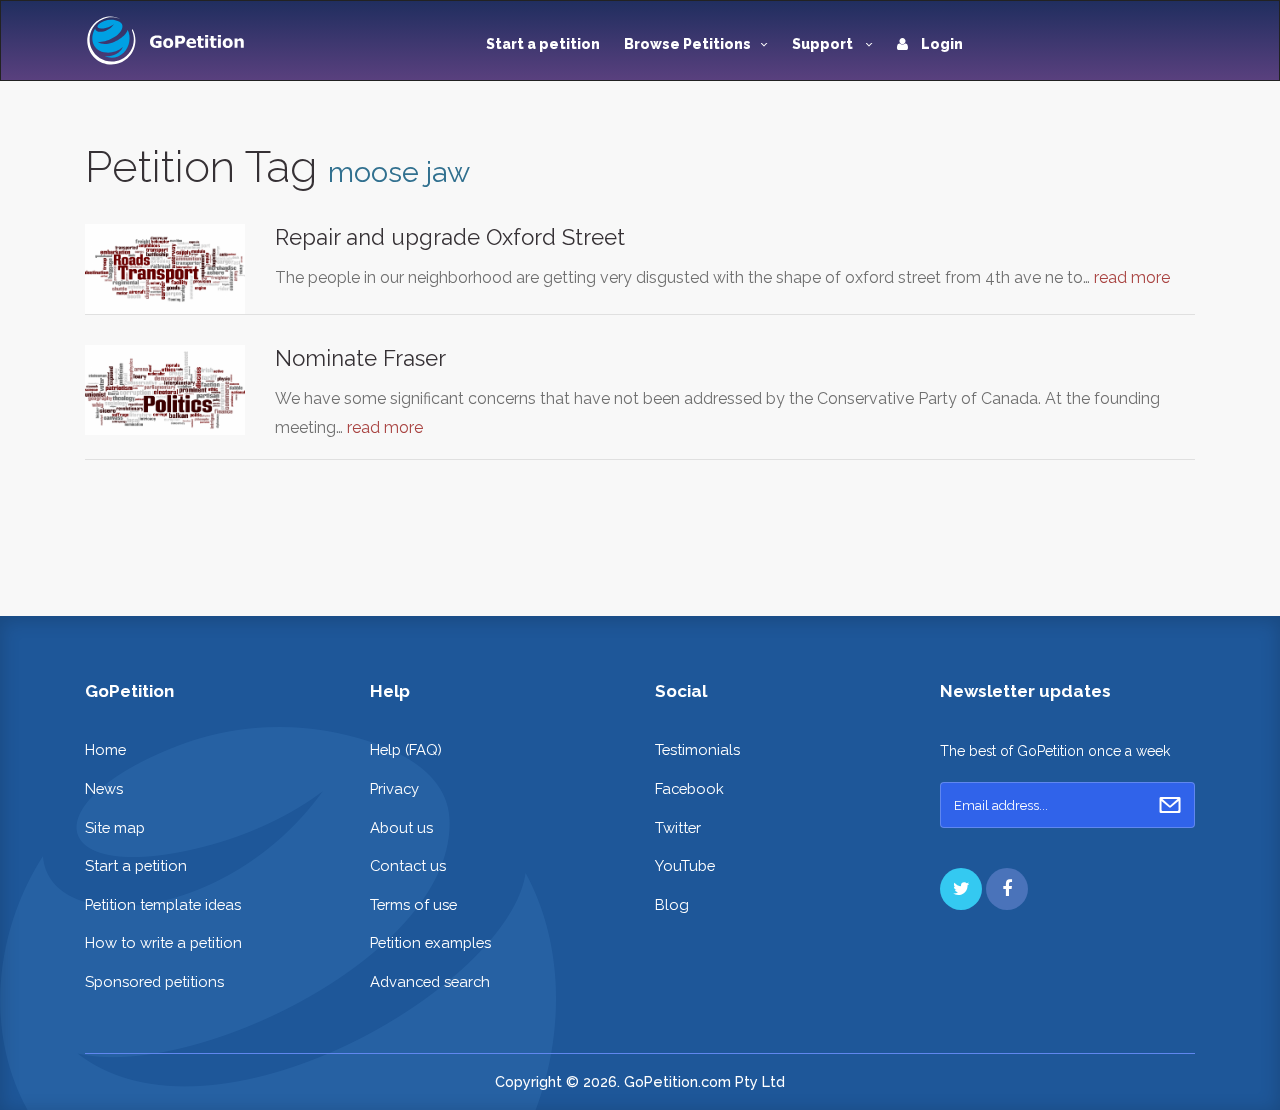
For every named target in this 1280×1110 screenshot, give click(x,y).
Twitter (678, 827)
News (104, 788)
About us (401, 827)
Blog (672, 904)
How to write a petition (163, 942)
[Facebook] (1007, 889)
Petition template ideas (163, 904)
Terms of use (413, 904)
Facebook (689, 788)
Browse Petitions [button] (687, 44)
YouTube (685, 865)
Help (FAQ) (406, 749)
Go (1170, 805)
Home (105, 749)
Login (940, 44)
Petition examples (430, 942)
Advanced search (430, 981)
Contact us (408, 865)
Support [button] (824, 44)
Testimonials (697, 749)
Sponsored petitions (154, 981)
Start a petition (543, 44)
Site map (115, 827)
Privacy (394, 788)
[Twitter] (961, 889)
